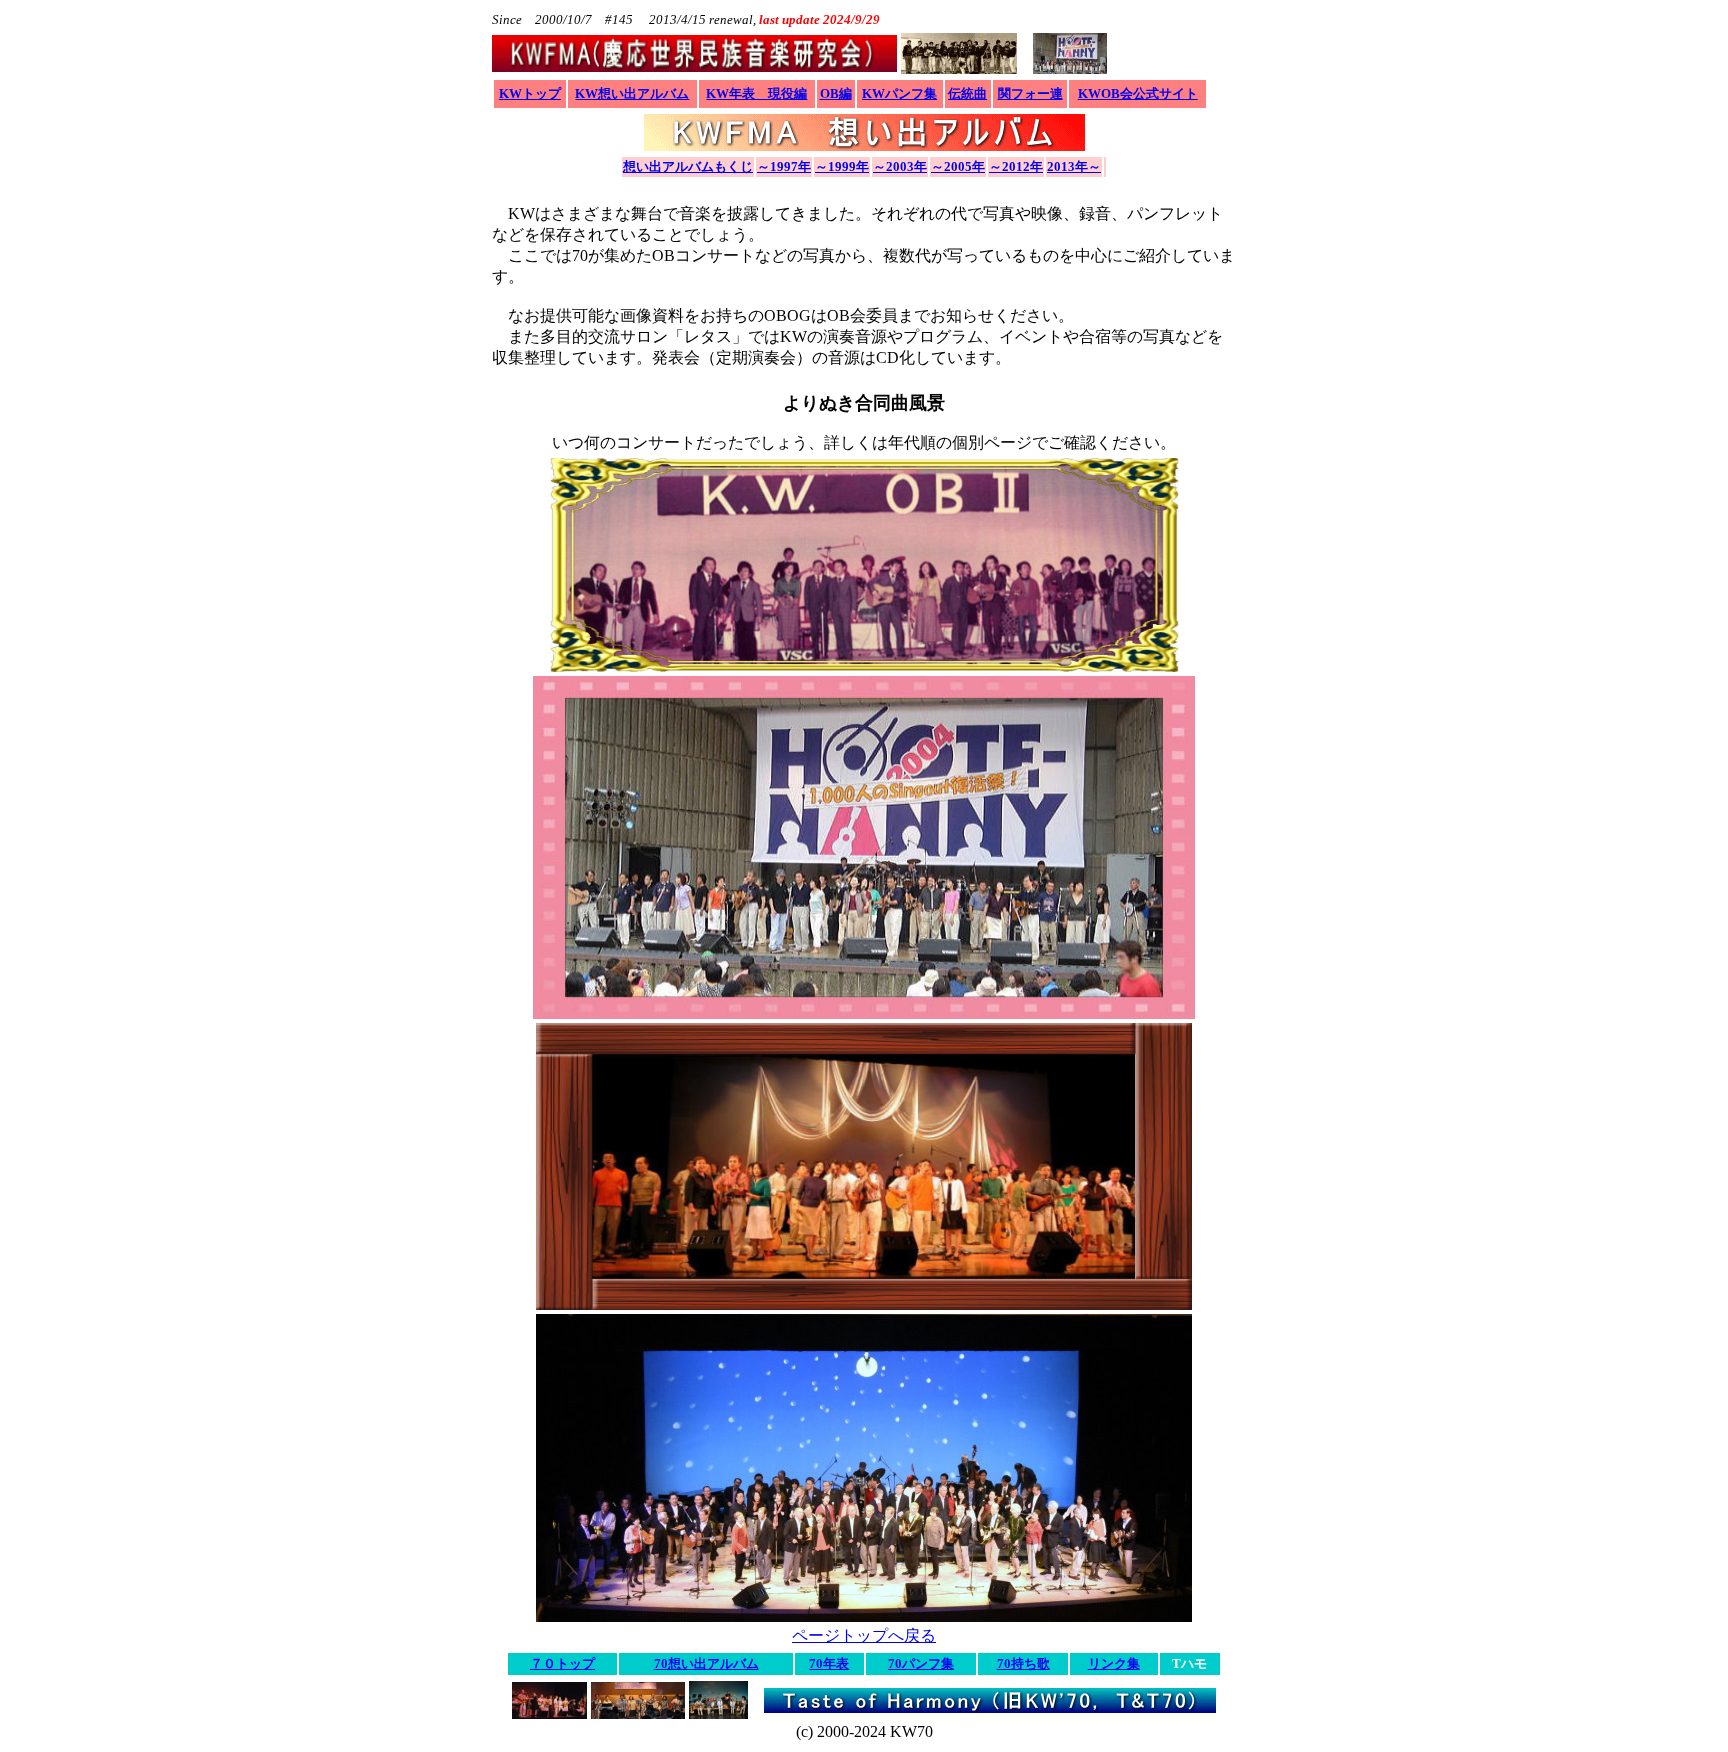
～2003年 (900, 166)
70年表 (829, 1663)
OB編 (836, 93)
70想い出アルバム (706, 1663)
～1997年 (784, 166)
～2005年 (958, 166)
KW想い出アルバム (632, 93)
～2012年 (1016, 166)
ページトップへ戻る (864, 1635)
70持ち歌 (1023, 1663)
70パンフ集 (921, 1663)
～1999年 (842, 166)
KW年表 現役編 (756, 93)
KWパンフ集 (899, 93)
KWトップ (530, 93)
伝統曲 (967, 93)
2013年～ (1074, 166)
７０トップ (562, 1663)
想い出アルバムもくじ (688, 166)
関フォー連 (1030, 93)
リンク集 (1114, 1663)
